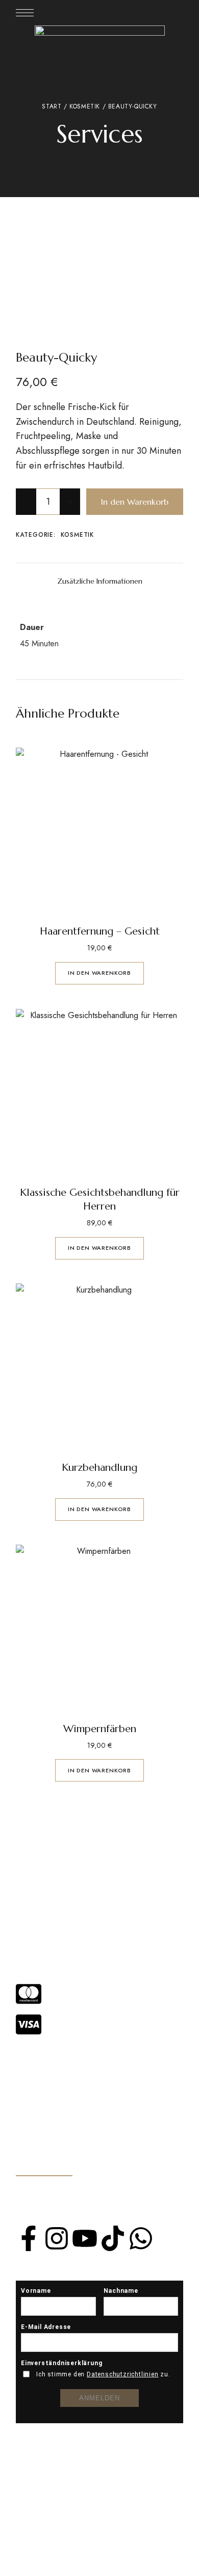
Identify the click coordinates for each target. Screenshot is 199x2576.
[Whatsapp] (141, 2238)
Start (52, 106)
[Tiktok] (113, 2238)
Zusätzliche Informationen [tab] (100, 581)
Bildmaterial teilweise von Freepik (83, 2543)
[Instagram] (57, 2238)
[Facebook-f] (29, 2238)
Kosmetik (85, 106)
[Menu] (25, 13)
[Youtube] (85, 2238)
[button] (44, 2164)
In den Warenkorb (135, 502)
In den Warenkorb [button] (99, 973)
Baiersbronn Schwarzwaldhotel (77, 2568)
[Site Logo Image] (100, 43)
